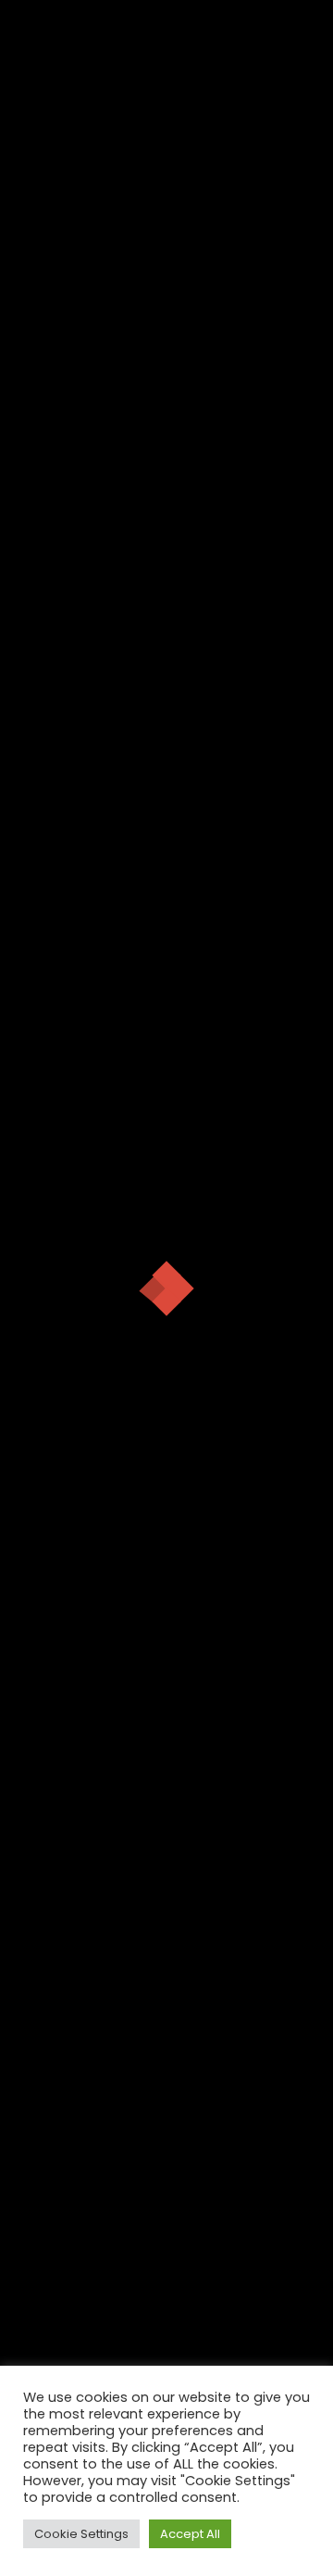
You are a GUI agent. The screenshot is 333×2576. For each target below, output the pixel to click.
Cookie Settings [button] (81, 2534)
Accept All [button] (190, 2534)
